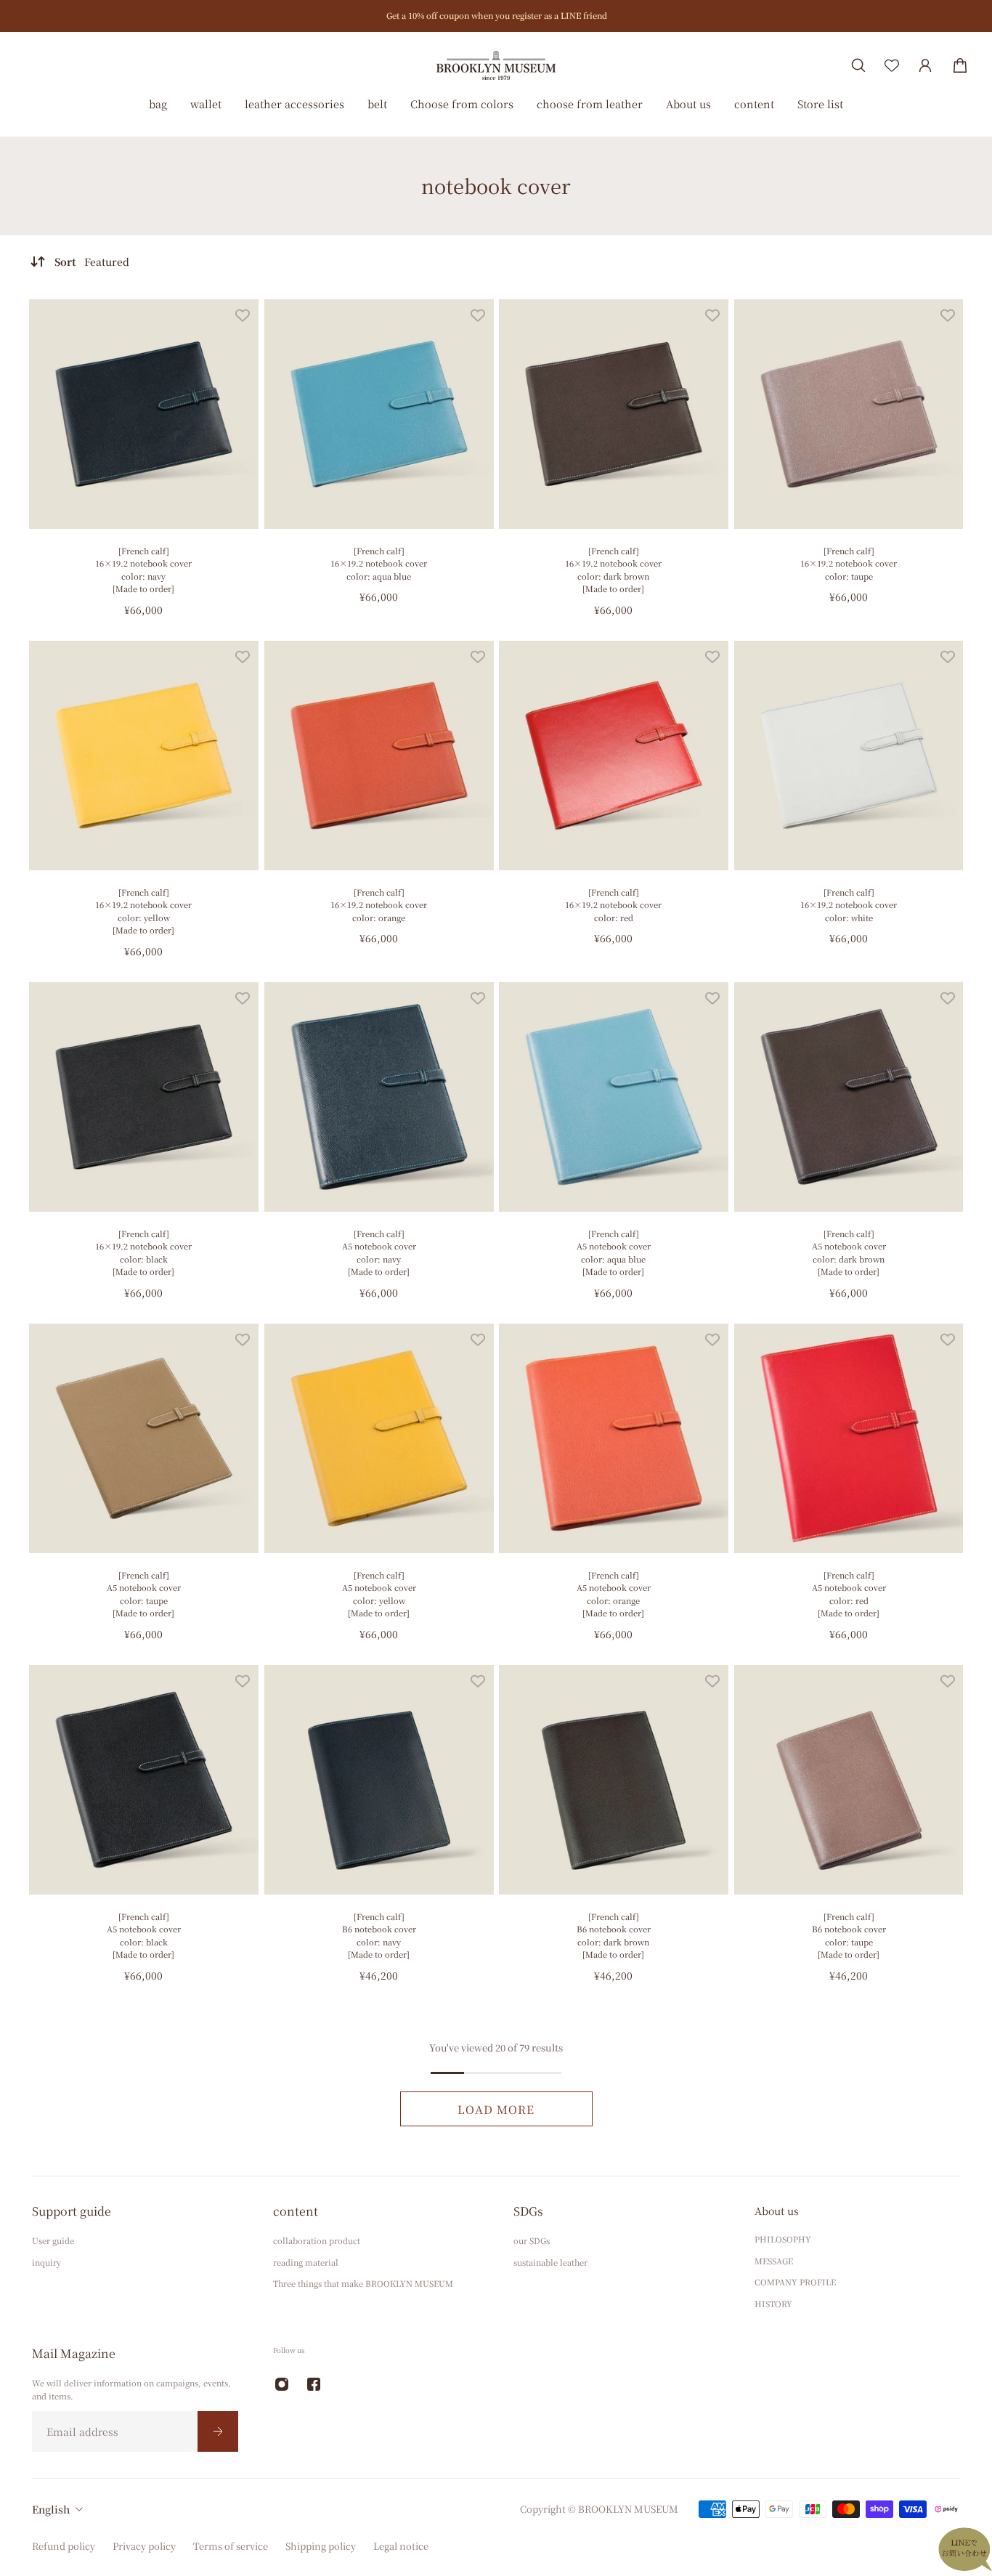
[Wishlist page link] (892, 65)
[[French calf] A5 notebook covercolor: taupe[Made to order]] (144, 1438)
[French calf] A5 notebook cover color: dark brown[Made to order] (848, 1252)
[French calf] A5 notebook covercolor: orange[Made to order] (614, 1593)
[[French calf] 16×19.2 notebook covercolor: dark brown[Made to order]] (614, 414)
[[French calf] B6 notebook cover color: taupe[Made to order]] (849, 1780)
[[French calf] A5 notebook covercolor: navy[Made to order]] (379, 1097)
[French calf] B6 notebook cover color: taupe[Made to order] (848, 1935)
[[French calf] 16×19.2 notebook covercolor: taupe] (849, 414)
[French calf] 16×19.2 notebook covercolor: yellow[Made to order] (143, 911)
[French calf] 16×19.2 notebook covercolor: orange (379, 905)
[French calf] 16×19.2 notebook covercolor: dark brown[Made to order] (613, 570)
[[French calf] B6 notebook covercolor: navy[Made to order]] (379, 1780)
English (51, 2509)
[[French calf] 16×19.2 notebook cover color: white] (849, 756)
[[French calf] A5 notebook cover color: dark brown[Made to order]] (849, 1097)
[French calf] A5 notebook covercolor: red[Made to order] (848, 1593)
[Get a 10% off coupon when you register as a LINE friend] (496, 16)
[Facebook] (314, 2384)
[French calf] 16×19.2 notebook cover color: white (849, 905)
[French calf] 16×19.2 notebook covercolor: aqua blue (379, 563)
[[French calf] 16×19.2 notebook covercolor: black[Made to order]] (144, 1097)
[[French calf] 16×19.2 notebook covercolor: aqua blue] (379, 414)
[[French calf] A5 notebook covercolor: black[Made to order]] (144, 1780)
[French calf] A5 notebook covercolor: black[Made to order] (144, 1935)
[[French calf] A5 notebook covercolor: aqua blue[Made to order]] (614, 1097)
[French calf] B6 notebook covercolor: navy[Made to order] (378, 1935)
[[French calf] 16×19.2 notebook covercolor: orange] (379, 756)
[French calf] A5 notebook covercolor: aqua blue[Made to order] (614, 1252)
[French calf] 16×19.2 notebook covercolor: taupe (849, 563)
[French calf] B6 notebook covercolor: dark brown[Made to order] (614, 1935)
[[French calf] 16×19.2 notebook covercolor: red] (614, 756)
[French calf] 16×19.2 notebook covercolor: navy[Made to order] (143, 570)
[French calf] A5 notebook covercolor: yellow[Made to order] (378, 1593)
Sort (92, 262)
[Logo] (496, 65)
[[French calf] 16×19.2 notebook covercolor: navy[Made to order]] (144, 414)
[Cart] (960, 65)
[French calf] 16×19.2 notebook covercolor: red (613, 905)
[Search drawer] (858, 65)
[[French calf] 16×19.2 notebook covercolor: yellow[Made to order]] (144, 756)
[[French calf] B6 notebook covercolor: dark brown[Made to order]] (614, 1780)
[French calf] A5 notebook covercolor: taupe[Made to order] (144, 1593)
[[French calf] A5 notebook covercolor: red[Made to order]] (849, 1438)
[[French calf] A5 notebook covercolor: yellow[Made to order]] (379, 1438)
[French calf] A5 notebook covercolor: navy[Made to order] (378, 1252)
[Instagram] (282, 2384)
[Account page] (925, 65)
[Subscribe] (218, 2431)
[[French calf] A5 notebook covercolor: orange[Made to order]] (614, 1438)
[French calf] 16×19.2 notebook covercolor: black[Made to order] (143, 1252)
